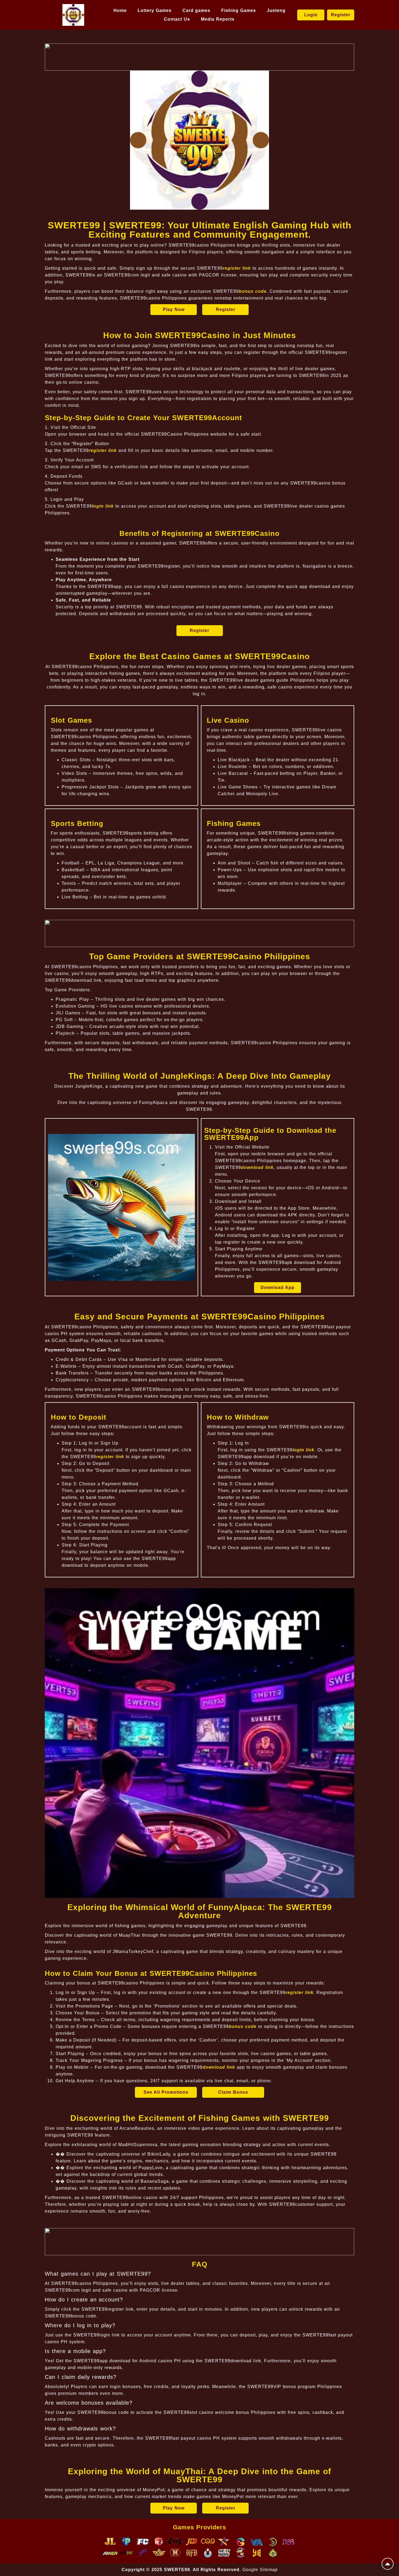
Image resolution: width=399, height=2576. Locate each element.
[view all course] (388, 2564)
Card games (196, 10)
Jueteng (276, 10)
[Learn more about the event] (199, 57)
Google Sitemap (260, 2570)
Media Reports (218, 19)
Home (120, 10)
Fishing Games (239, 10)
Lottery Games (155, 10)
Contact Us (177, 19)
